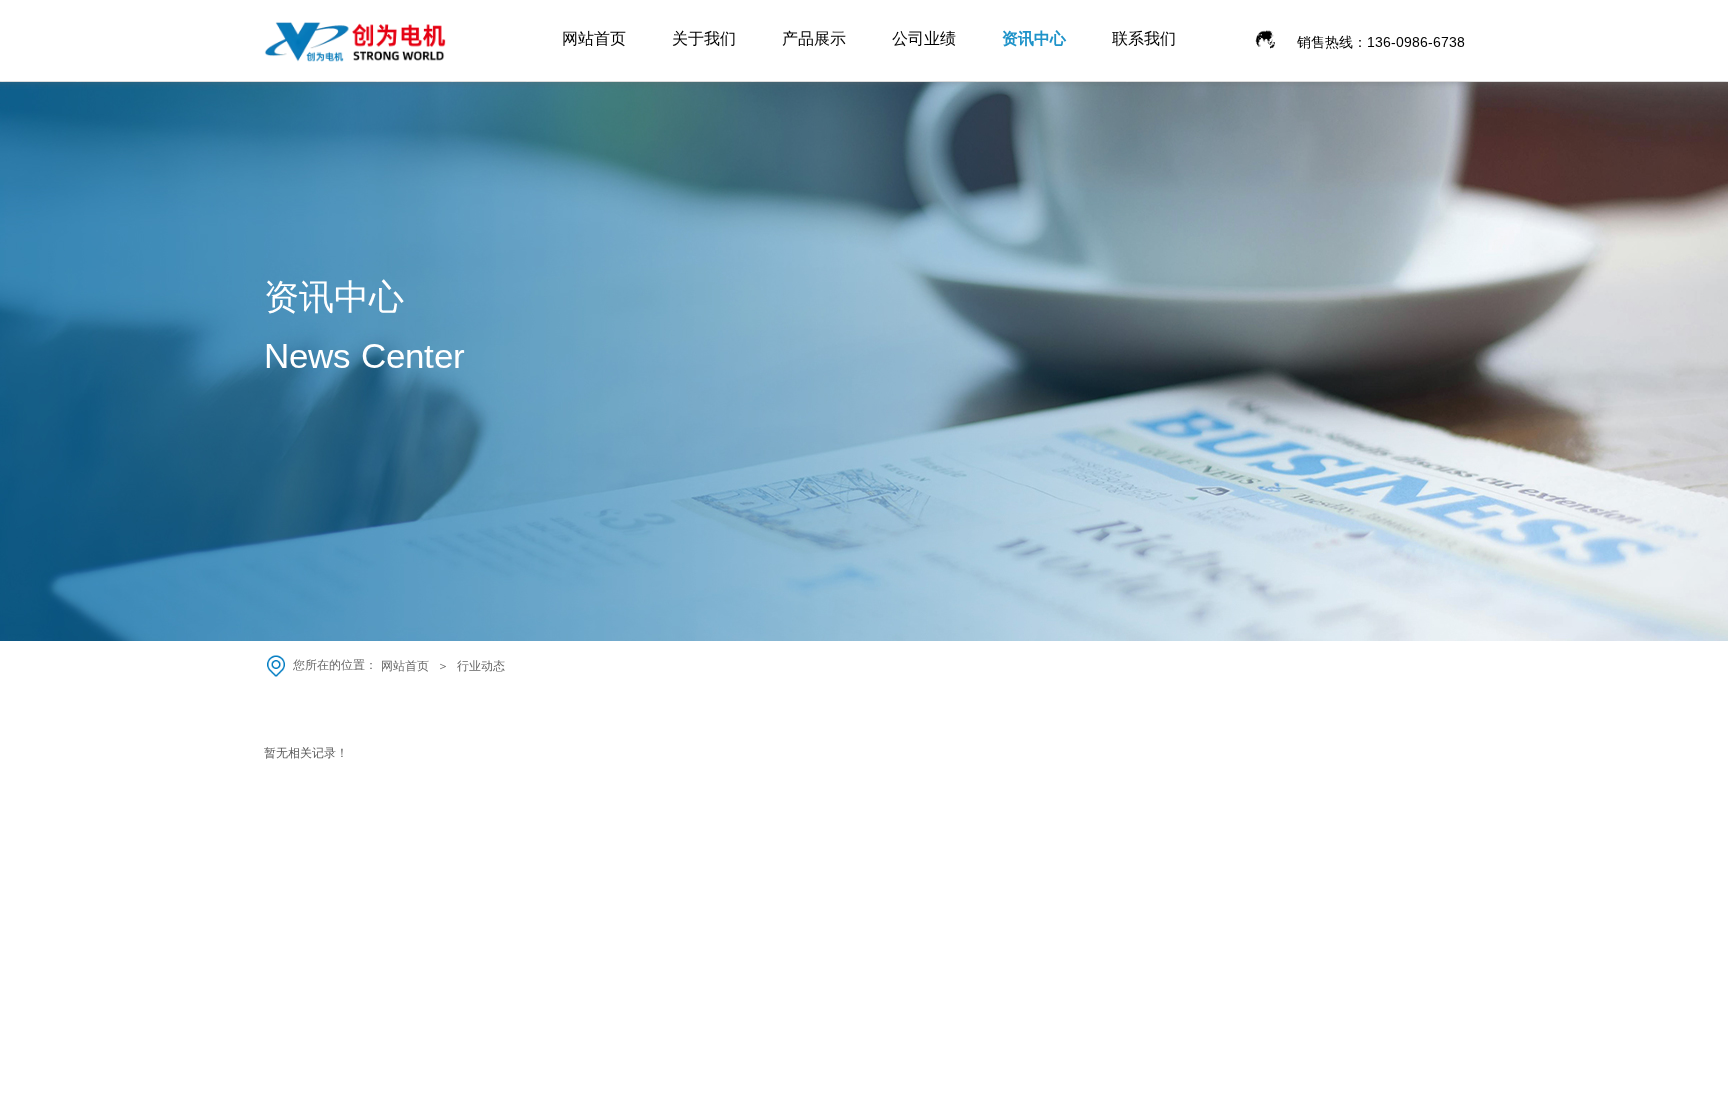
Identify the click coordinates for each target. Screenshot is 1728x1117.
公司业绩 (924, 38)
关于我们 (704, 38)
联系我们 (1144, 38)
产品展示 (814, 38)
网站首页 (594, 38)
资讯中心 (1034, 38)
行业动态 (481, 666)
